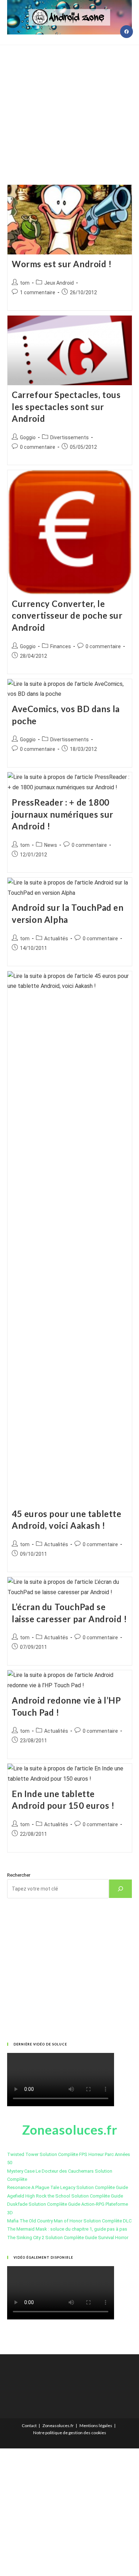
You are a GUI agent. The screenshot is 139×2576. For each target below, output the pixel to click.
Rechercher (19, 1875)
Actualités (56, 939)
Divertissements (69, 437)
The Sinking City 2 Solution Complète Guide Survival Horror (68, 2238)
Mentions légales (96, 2426)
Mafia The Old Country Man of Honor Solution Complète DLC (69, 2221)
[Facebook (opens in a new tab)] (127, 32)
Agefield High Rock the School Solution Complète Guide (65, 2196)
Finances (61, 646)
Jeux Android (59, 283)
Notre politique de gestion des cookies (70, 2433)
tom (25, 283)
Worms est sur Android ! (62, 264)
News (51, 845)
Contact (29, 2426)
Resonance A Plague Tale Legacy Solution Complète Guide (68, 2187)
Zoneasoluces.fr (58, 2426)
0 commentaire (38, 447)
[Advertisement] (69, 106)
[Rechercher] (120, 1889)
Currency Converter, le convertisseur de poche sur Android (67, 615)
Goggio (28, 437)
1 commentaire (38, 292)
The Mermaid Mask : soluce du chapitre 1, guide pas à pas (67, 2229)
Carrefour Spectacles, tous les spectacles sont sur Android (66, 407)
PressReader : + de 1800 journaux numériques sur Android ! (63, 814)
